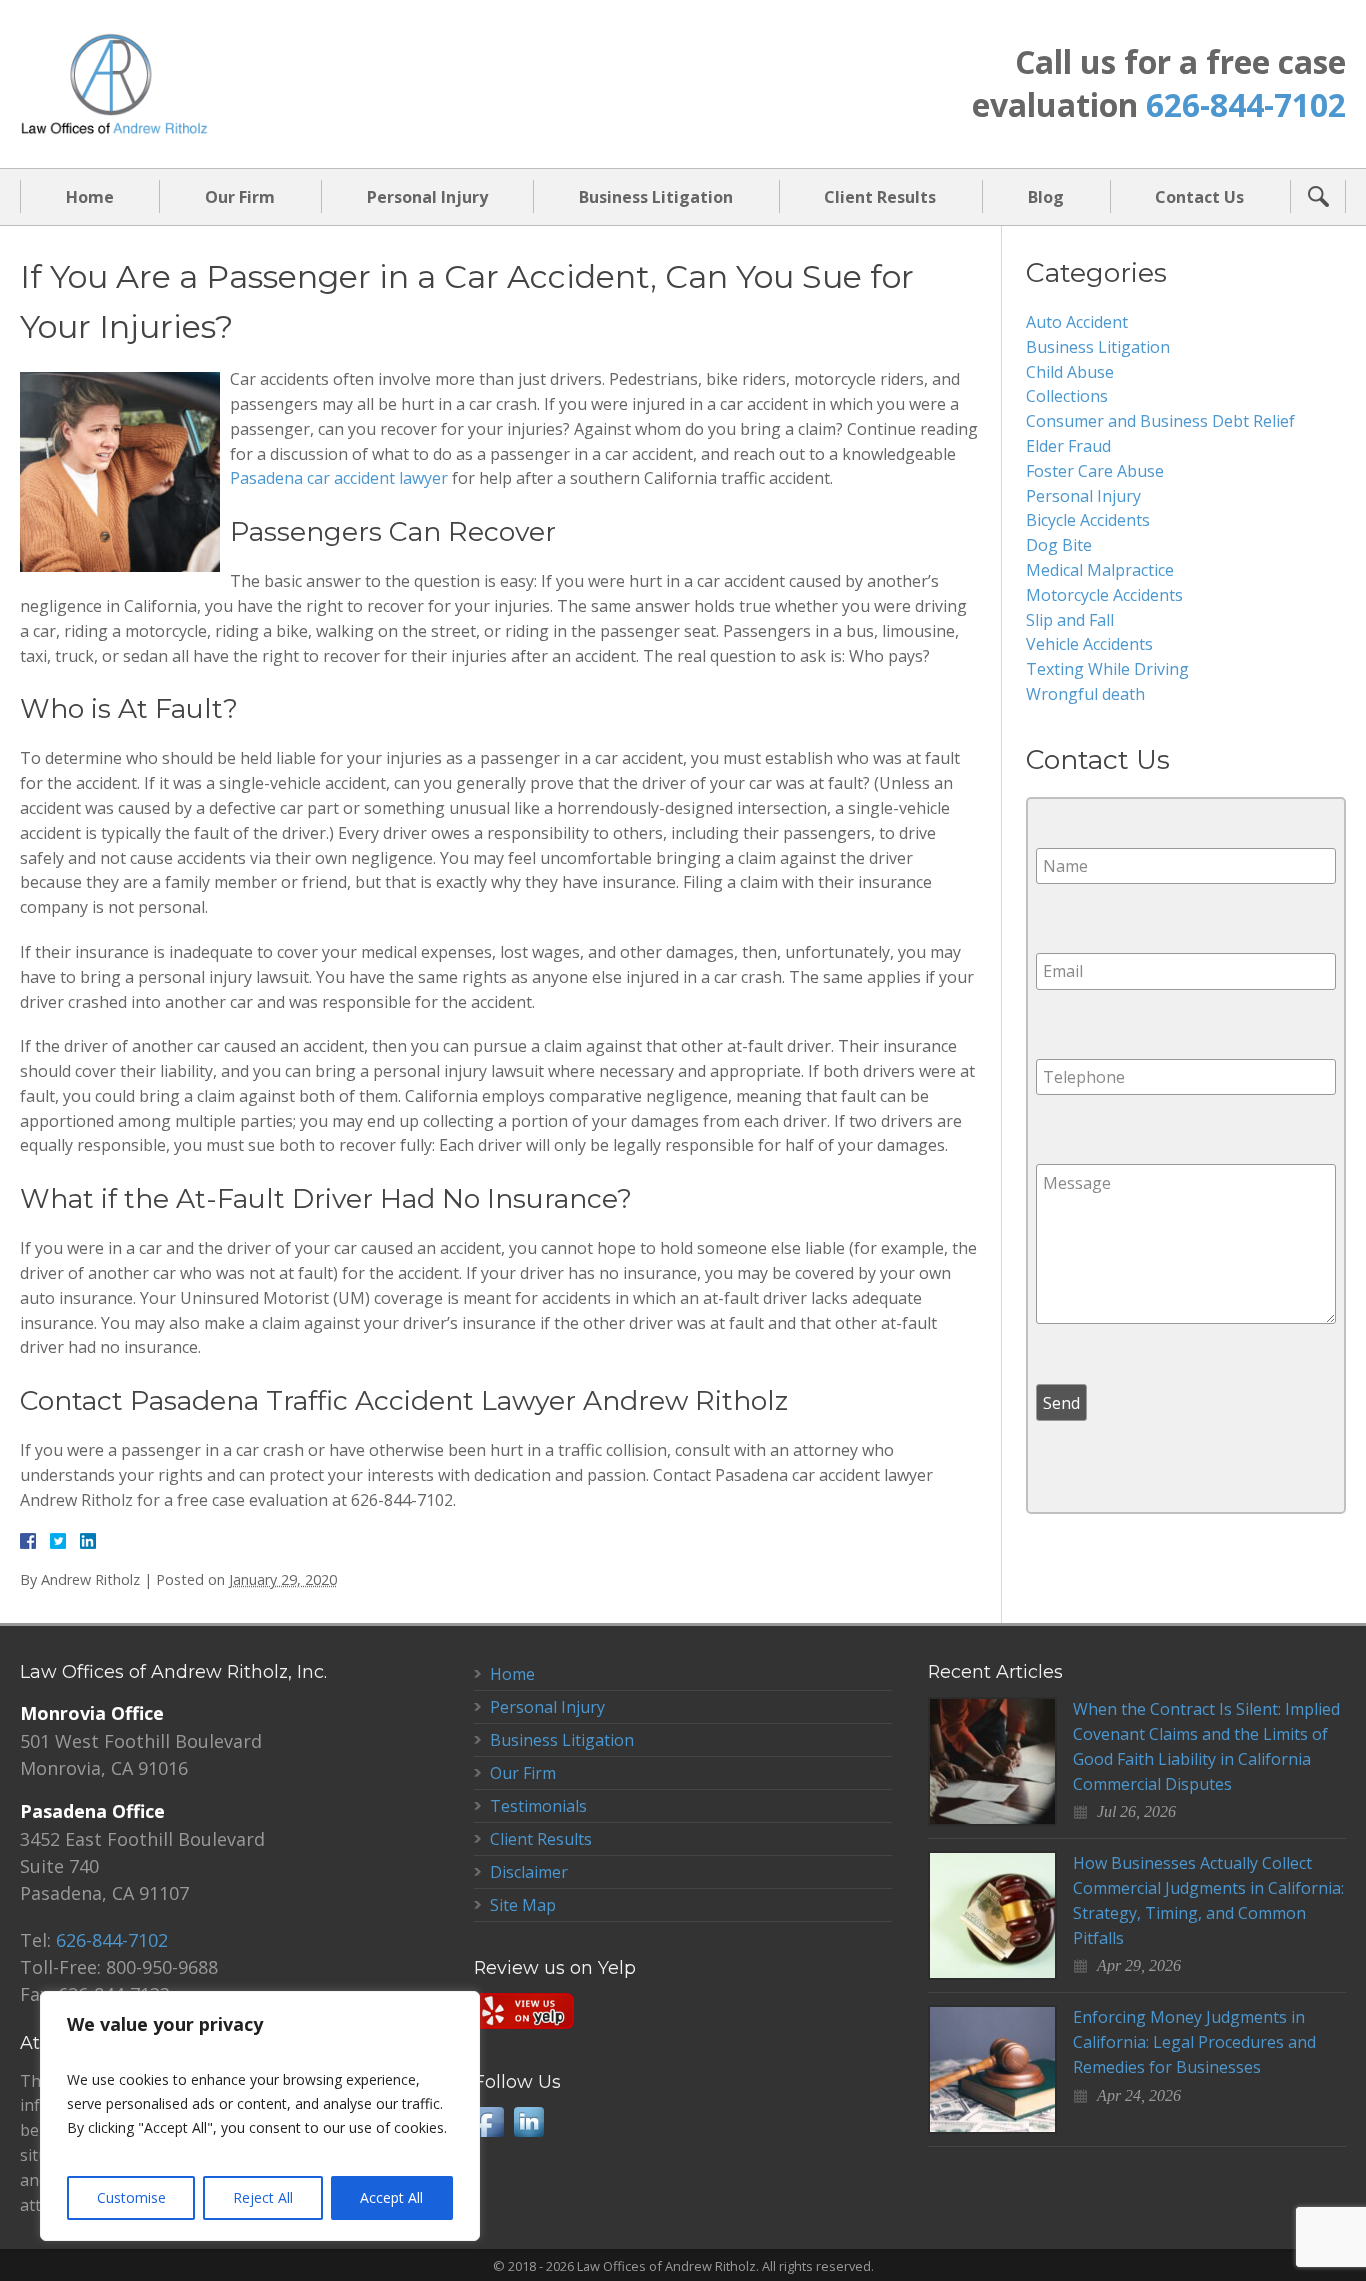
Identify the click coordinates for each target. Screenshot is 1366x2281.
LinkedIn (529, 2122)
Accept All (391, 2197)
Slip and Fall (1070, 620)
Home (90, 197)
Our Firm (240, 197)
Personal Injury (427, 197)
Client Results (880, 197)
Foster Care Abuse (1095, 471)
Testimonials (538, 1806)
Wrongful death (1085, 694)
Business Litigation (656, 197)
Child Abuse (1070, 372)
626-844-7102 (1246, 104)
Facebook (489, 2122)
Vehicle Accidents (1089, 644)
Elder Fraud (1068, 446)
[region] (260, 2116)
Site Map (523, 1905)
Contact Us (1199, 197)
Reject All (263, 2197)
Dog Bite (1059, 545)
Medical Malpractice (1100, 570)
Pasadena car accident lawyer (339, 478)
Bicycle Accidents (1088, 520)
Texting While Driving (1107, 669)
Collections (1067, 396)
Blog (1046, 197)
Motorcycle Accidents (1104, 595)
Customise (131, 2197)
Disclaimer (529, 1872)
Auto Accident (1077, 322)
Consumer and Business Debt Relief (1160, 421)
